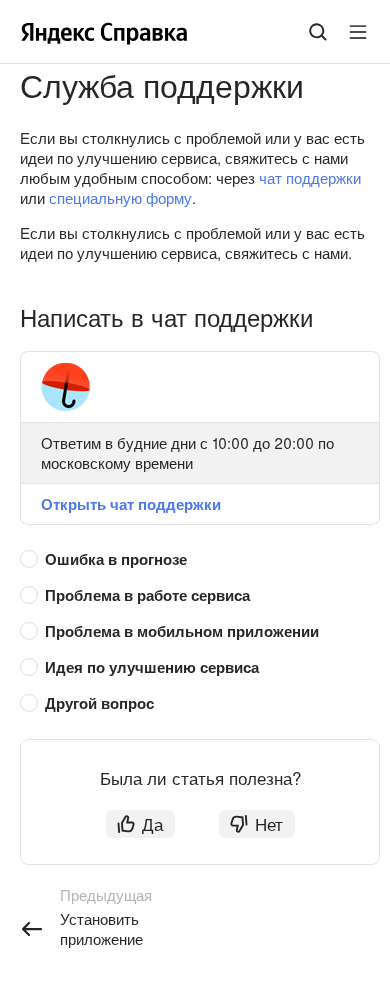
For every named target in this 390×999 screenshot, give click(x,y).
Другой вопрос (99, 703)
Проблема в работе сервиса (147, 595)
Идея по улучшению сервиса (152, 667)
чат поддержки (310, 177)
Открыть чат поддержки (131, 504)
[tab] (190, 559)
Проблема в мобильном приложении (182, 631)
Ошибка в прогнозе (116, 559)
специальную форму (120, 197)
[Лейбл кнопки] (358, 32)
